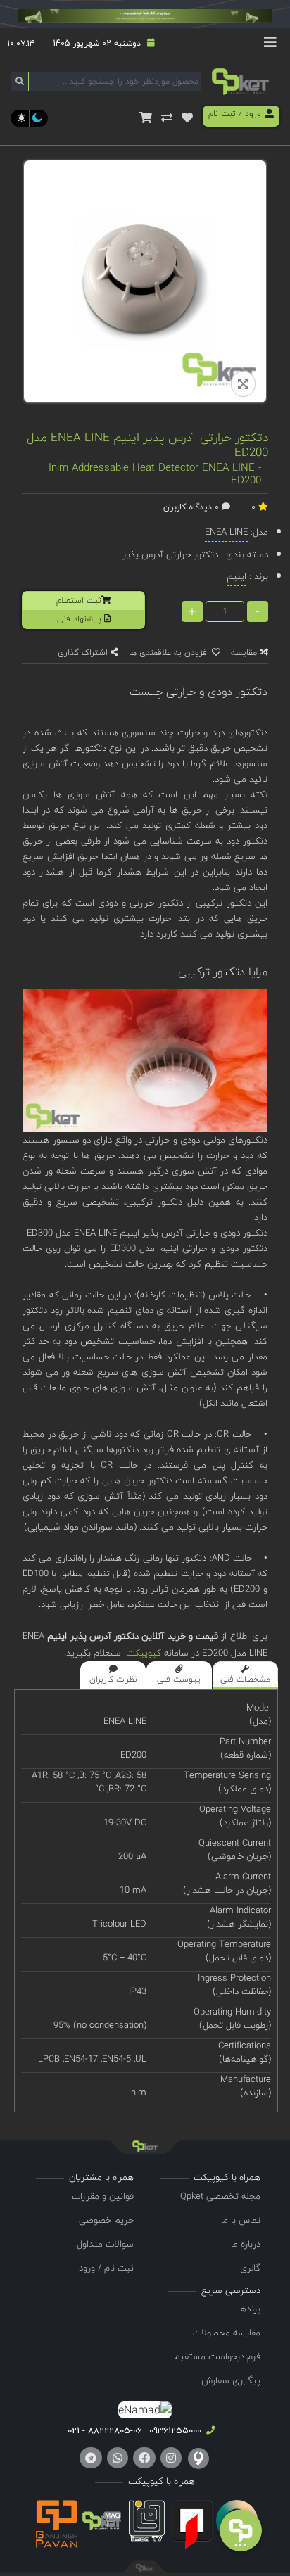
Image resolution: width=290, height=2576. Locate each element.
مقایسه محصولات (227, 2333)
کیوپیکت (142, 1653)
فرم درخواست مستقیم (217, 2356)
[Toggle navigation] (270, 44)
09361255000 (174, 2430)
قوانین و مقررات (103, 2196)
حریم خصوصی (106, 2220)
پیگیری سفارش (231, 2380)
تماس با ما (241, 2220)
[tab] (245, 1675)
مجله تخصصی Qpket (220, 2196)
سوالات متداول (105, 2244)
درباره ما (246, 2244)
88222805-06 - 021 (105, 2430)
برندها (249, 2309)
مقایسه (245, 653)
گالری (250, 2268)
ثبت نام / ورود (106, 2268)
